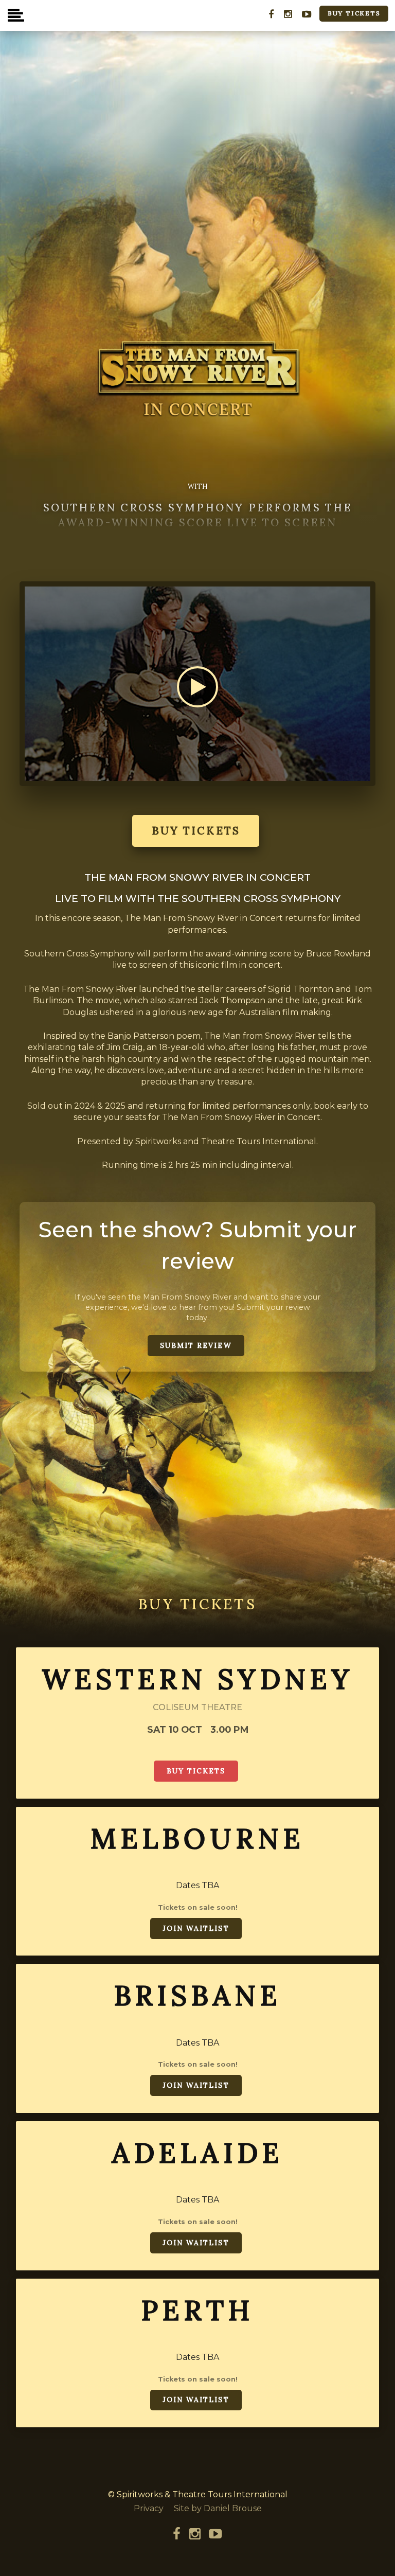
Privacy (149, 2508)
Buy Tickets (354, 13)
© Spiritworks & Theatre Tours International (198, 2494)
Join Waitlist (196, 1928)
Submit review (196, 1345)
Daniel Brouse (233, 2508)
